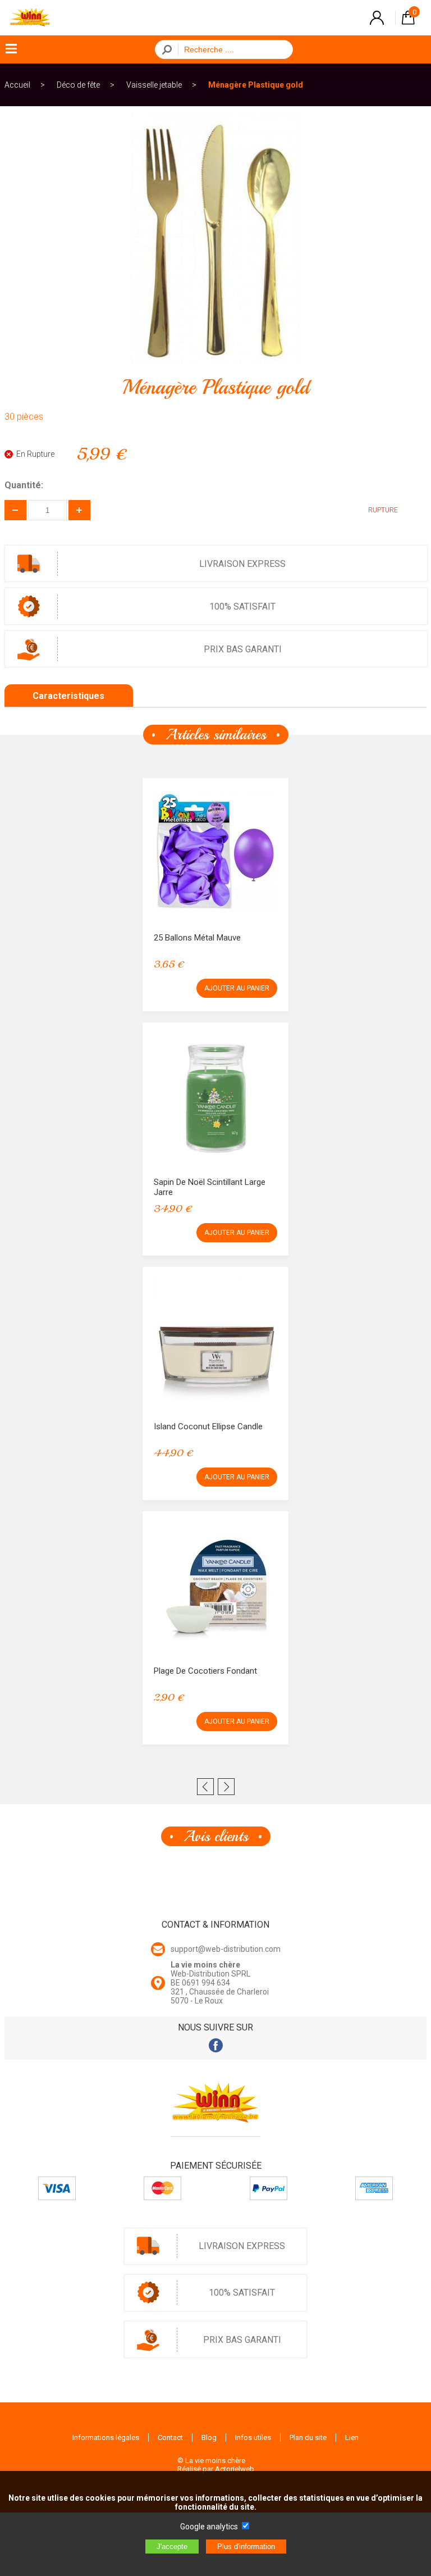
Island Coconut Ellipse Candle (208, 1426)
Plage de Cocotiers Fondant (205, 1671)
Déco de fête (78, 85)
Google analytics (209, 2527)
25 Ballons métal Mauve (197, 938)
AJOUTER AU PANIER (237, 988)
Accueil (17, 85)
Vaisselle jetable (154, 85)
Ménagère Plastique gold (256, 85)
